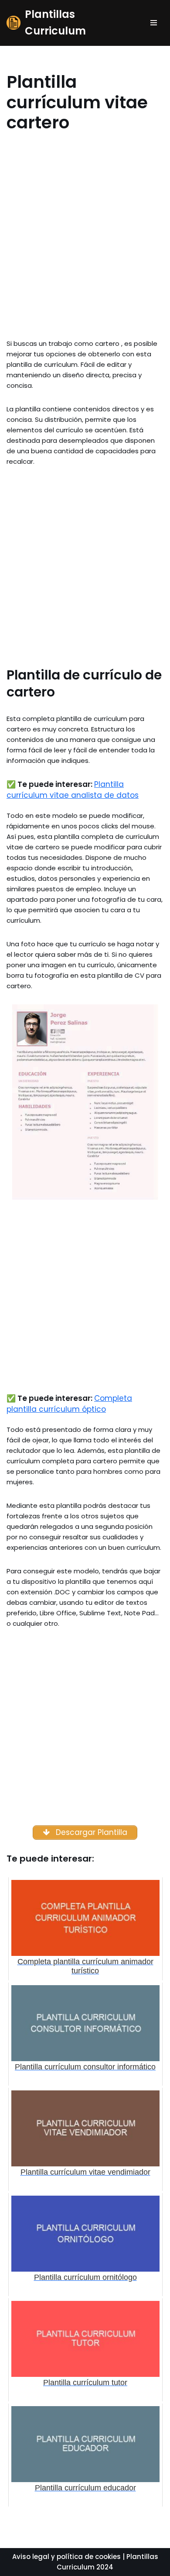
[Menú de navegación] (154, 23)
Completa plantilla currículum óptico (69, 1404)
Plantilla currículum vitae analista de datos (73, 790)
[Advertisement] (85, 245)
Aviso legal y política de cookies (66, 2557)
